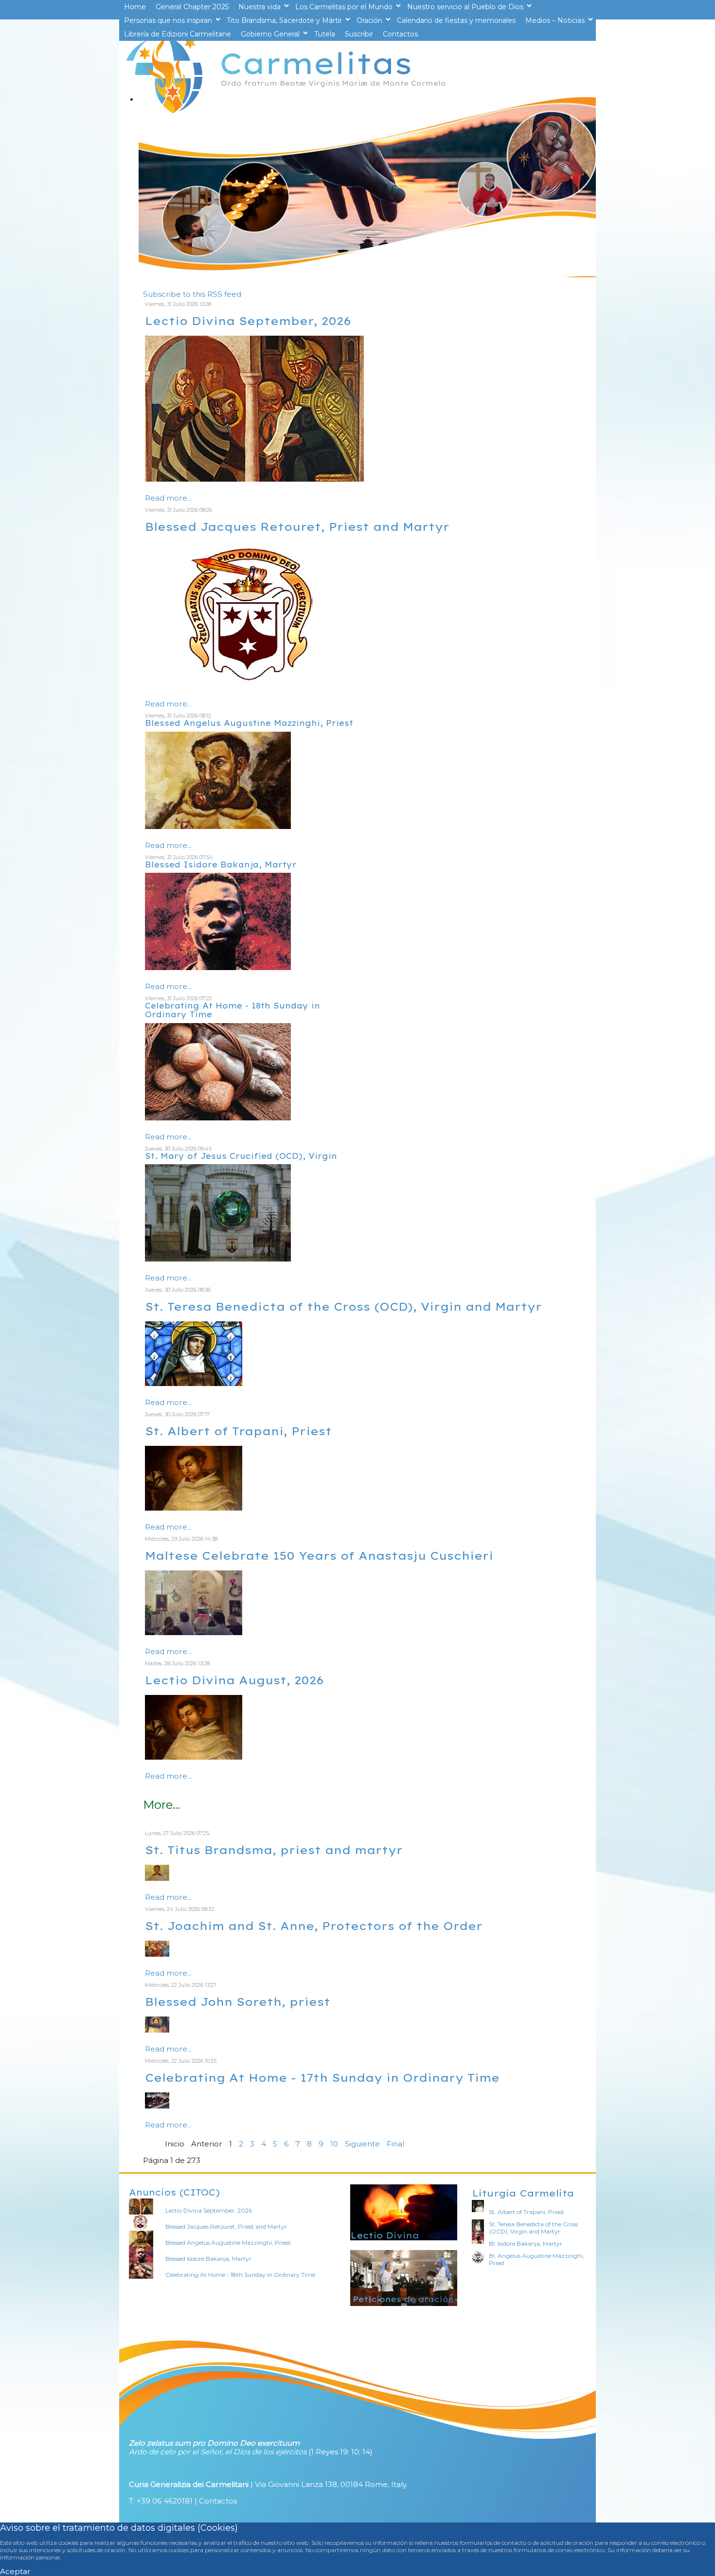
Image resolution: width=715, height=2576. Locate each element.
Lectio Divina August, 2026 (234, 1680)
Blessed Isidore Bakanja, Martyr (221, 865)
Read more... (168, 498)
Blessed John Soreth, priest (238, 2002)
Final (395, 2144)
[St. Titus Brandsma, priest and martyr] (157, 1878)
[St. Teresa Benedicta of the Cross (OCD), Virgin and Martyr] (194, 1383)
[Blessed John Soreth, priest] (157, 2030)
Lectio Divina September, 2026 (248, 321)
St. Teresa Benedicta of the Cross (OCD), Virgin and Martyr (343, 1306)
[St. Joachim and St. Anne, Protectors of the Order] (157, 1954)
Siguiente (362, 2144)
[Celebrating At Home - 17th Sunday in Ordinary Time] (157, 2106)
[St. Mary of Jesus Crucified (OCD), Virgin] (218, 1259)
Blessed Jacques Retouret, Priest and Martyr (297, 527)
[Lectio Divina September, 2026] (254, 479)
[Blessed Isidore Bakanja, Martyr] (218, 967)
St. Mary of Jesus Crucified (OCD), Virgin (241, 1156)
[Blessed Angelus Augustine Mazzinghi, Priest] (218, 826)
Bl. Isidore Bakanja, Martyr (526, 2243)
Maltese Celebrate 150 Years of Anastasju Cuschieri (319, 1556)
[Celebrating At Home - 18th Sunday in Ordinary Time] (218, 1118)
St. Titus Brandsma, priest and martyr (274, 1850)
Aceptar (15, 2571)
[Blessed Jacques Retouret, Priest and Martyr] (254, 685)
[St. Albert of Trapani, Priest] (194, 1508)
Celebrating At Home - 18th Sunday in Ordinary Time (232, 1010)
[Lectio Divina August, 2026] (194, 1757)
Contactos (218, 2501)
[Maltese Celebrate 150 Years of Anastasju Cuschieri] (194, 1632)
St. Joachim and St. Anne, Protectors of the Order (314, 1926)
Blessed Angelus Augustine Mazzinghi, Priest (249, 723)
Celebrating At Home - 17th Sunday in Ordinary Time (322, 2078)
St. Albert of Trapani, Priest (238, 1431)
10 (334, 2144)
